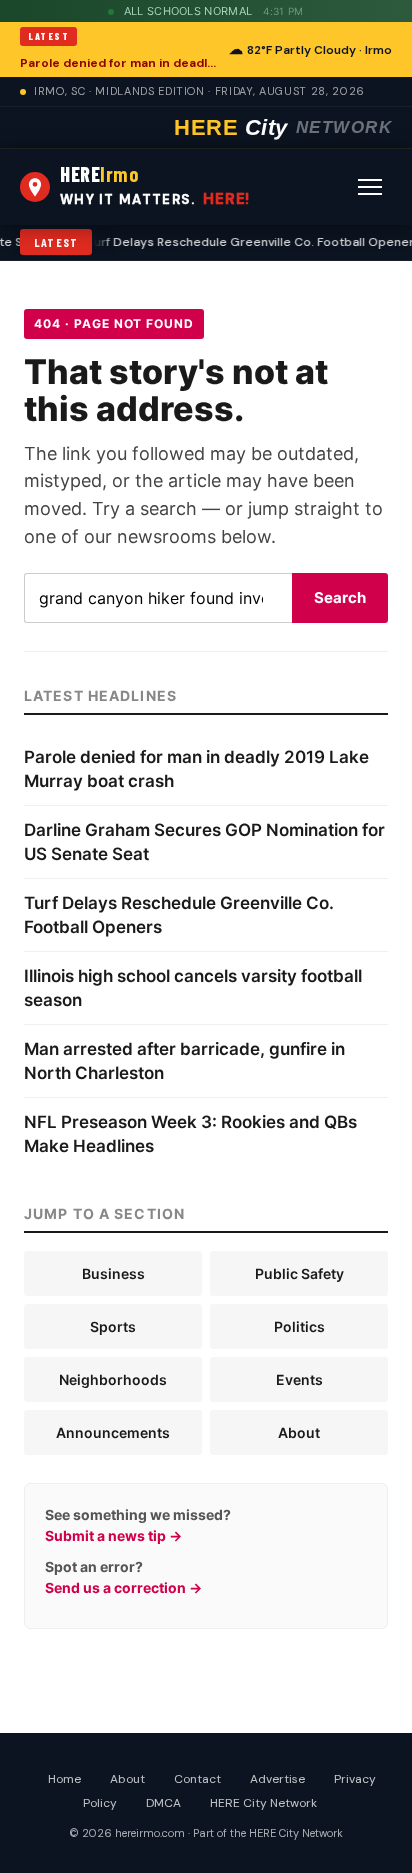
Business (113, 1273)
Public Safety (299, 1273)
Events (299, 1379)
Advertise (277, 1779)
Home (64, 1779)
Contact (197, 1779)
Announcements (113, 1432)
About (299, 1432)
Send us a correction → (123, 1587)
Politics (299, 1326)
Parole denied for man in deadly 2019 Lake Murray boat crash (118, 63)
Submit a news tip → (113, 1535)
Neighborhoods (113, 1379)
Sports (113, 1326)
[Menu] (370, 187)
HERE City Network (263, 1803)
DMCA (163, 1803)
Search (340, 597)
